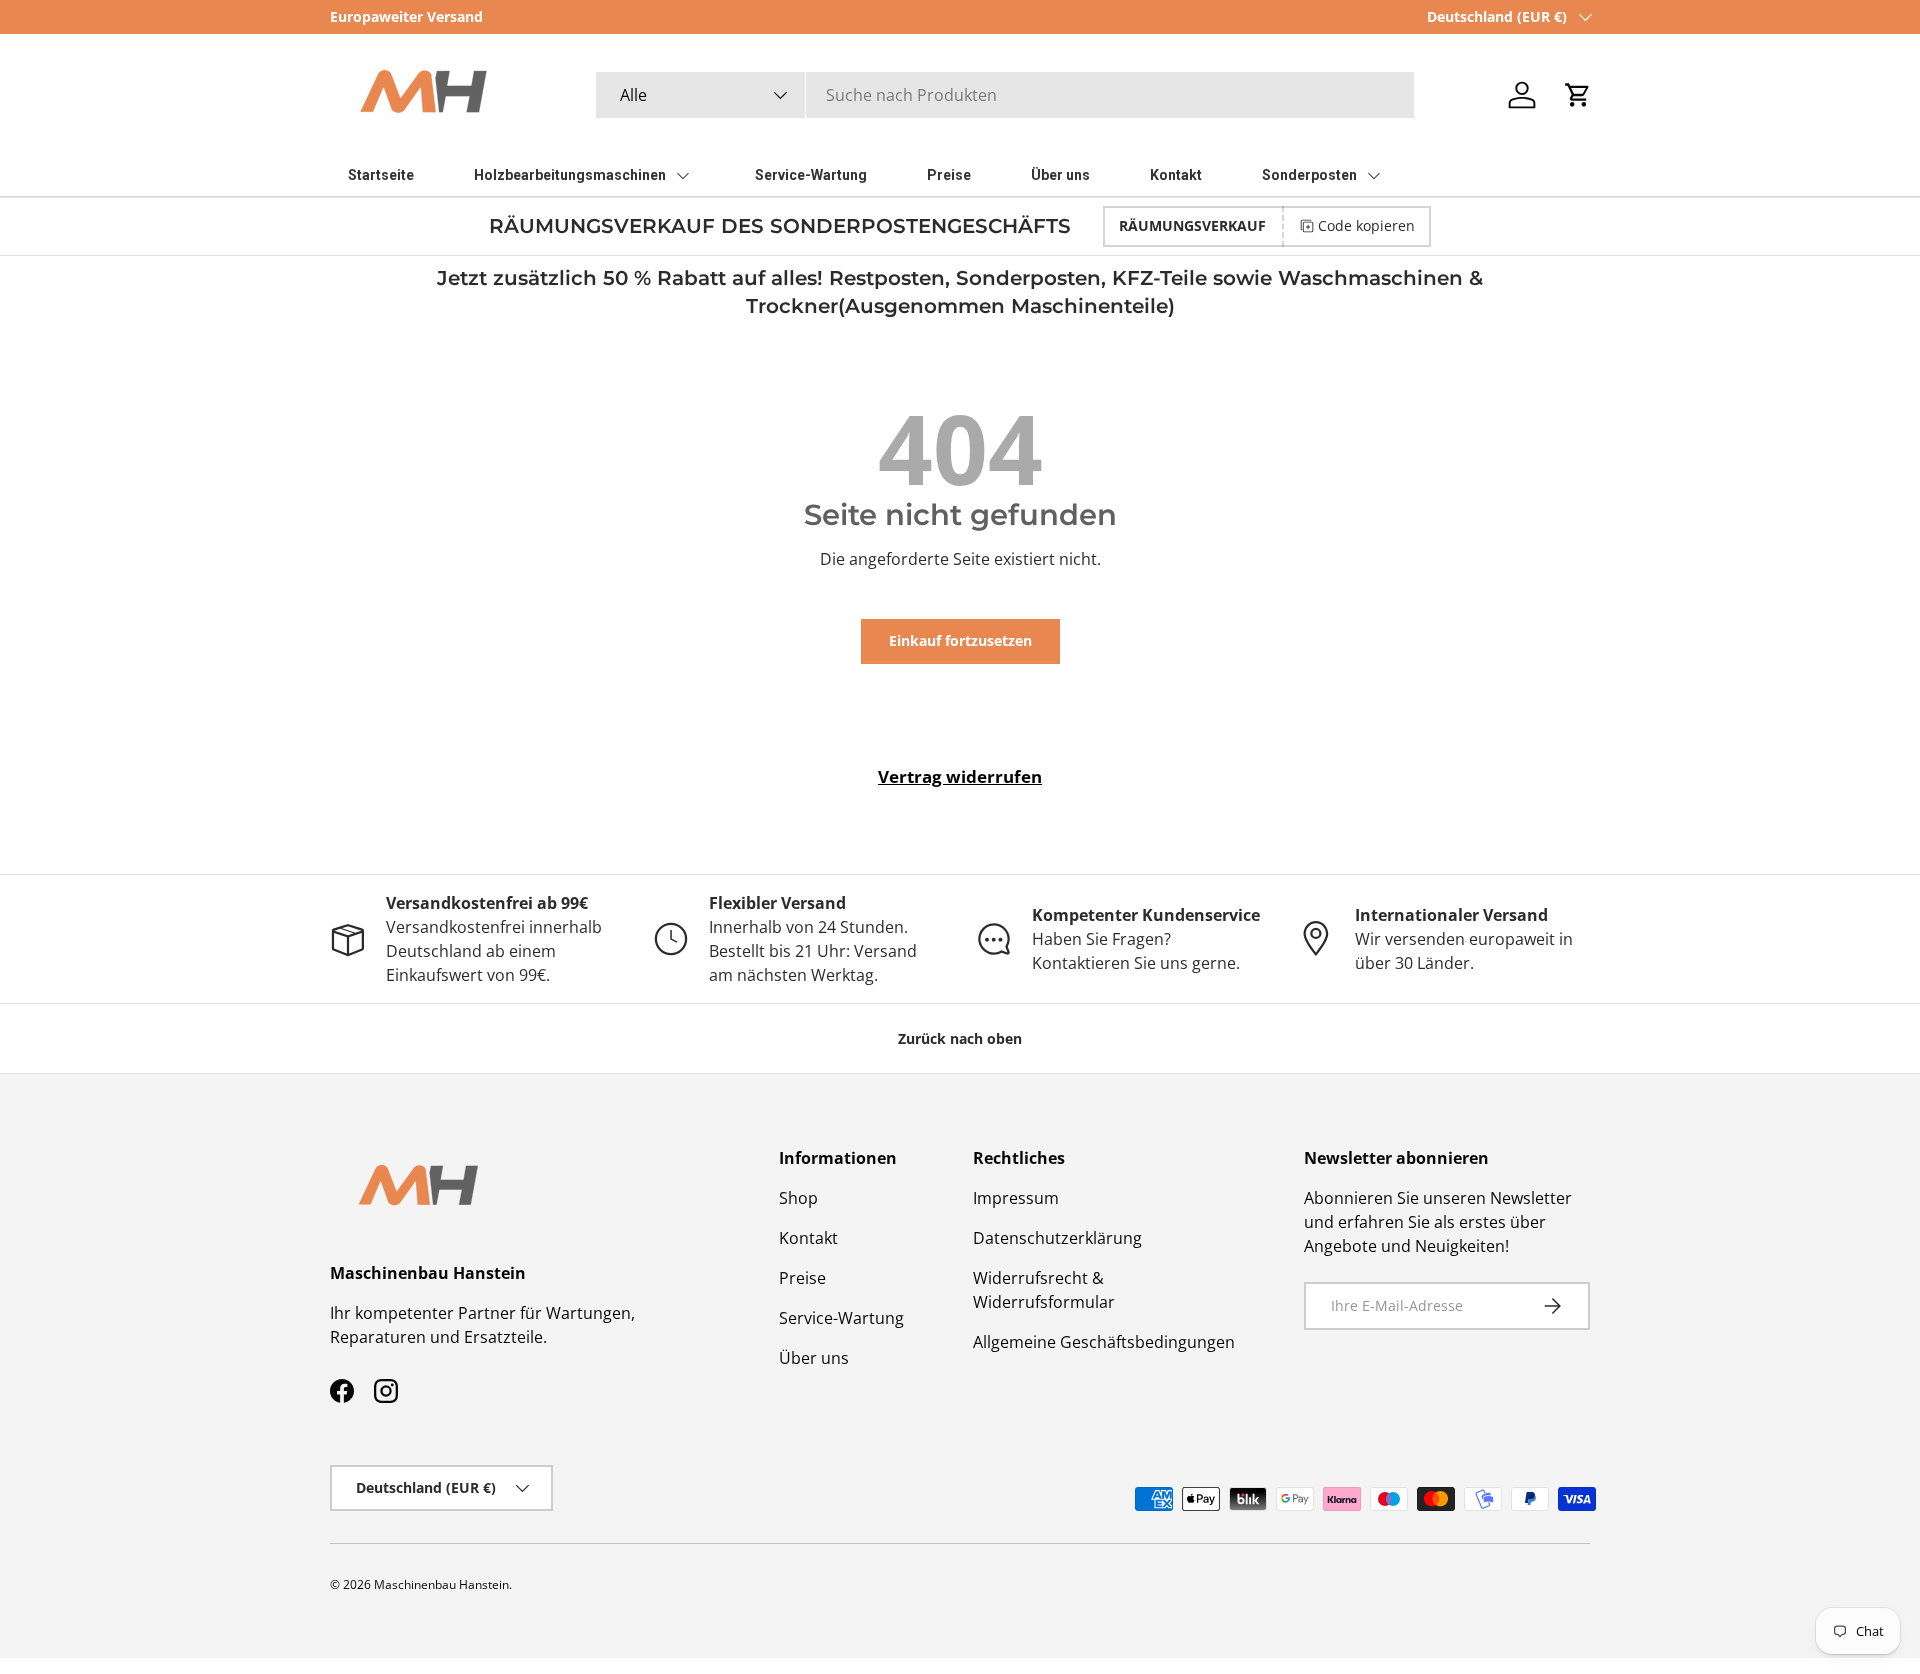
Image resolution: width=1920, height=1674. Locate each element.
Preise (802, 1278)
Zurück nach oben (960, 1038)
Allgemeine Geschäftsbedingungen (1104, 1342)
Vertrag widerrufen (960, 776)
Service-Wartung (841, 1318)
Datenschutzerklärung (1057, 1238)
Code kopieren (1366, 225)
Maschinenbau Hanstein (441, 1584)
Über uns (814, 1358)
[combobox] (1005, 95)
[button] (1578, 95)
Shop (798, 1198)
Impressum (1016, 1198)
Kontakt (808, 1238)
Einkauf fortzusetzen (960, 640)
